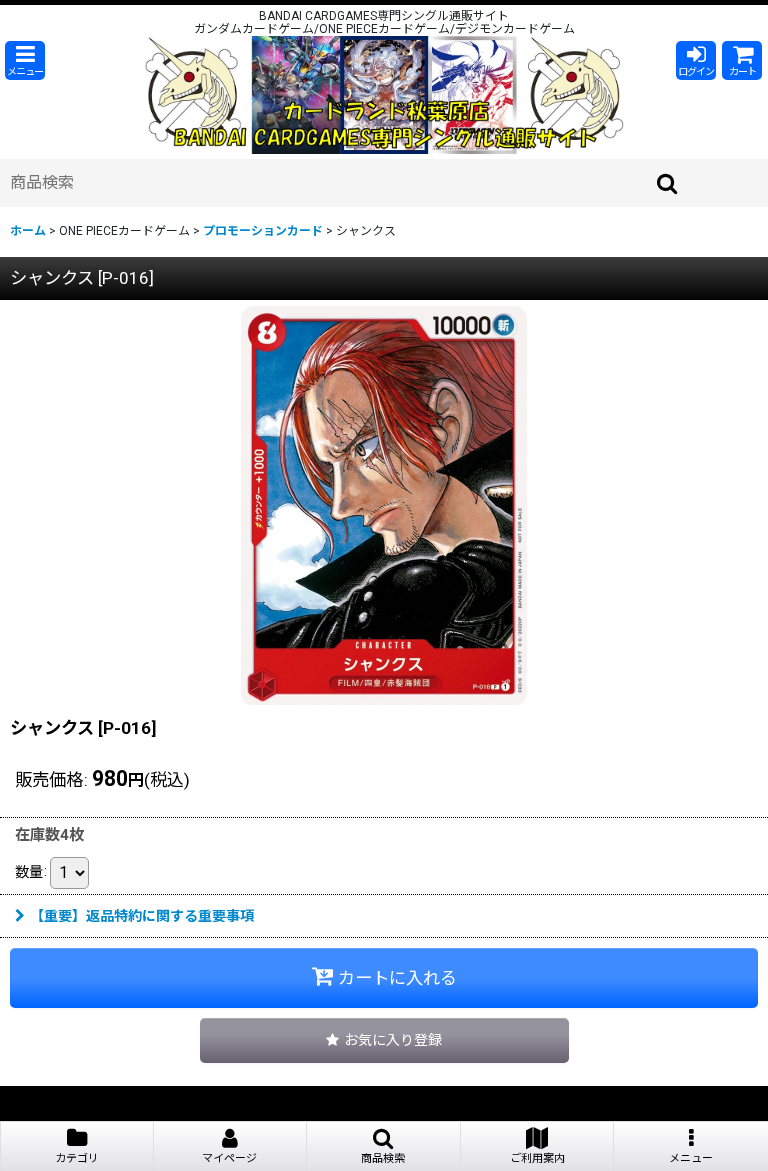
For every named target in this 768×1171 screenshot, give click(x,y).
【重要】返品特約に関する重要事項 (142, 916)
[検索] (668, 183)
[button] (25, 60)
